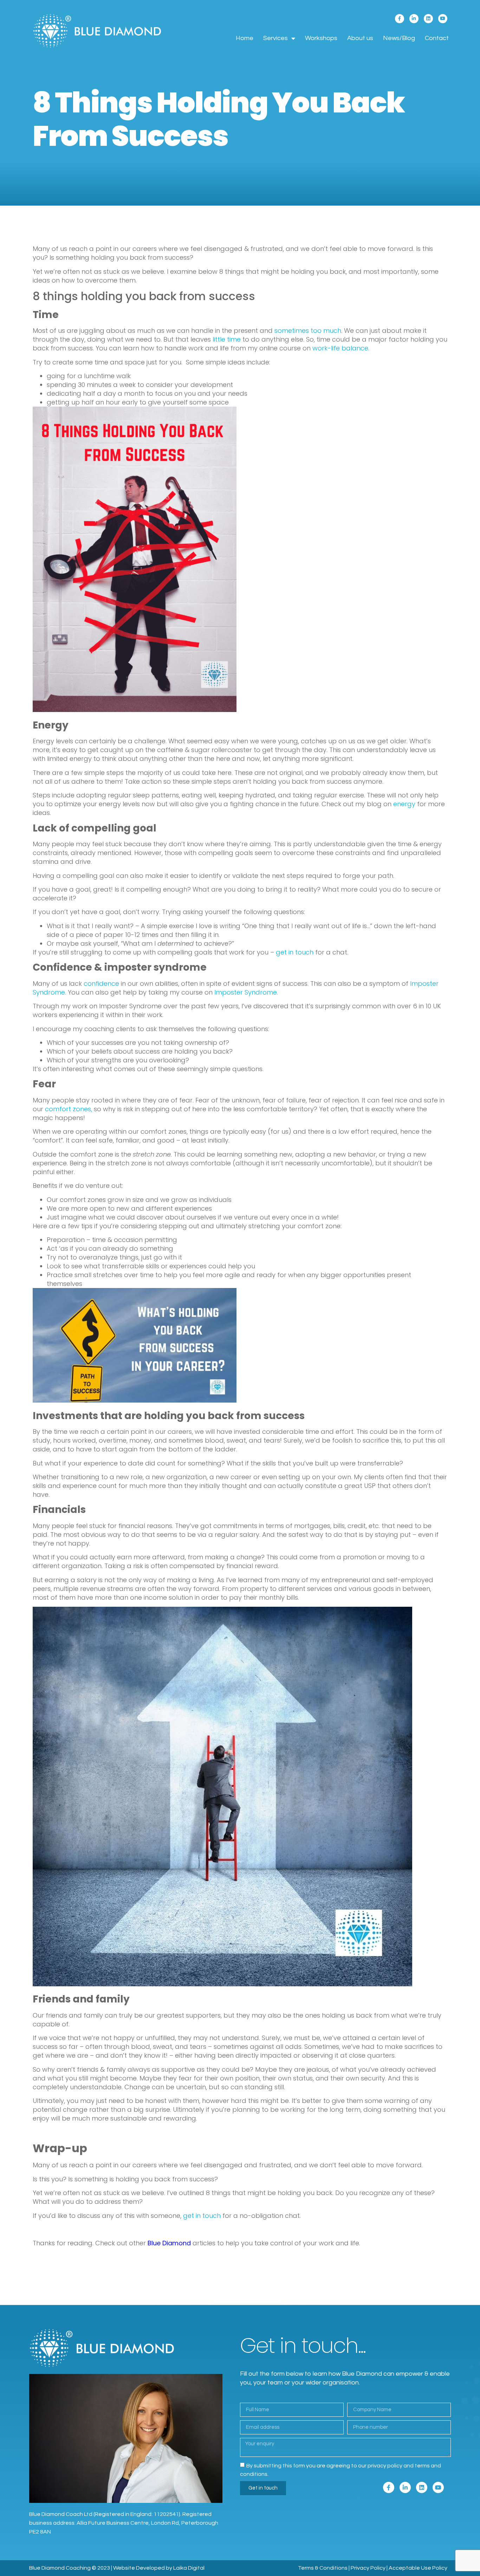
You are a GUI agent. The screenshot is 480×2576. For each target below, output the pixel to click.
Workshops (321, 38)
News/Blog (399, 38)
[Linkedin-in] (414, 19)
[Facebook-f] (400, 19)
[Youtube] (443, 19)
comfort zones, (69, 1109)
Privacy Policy (368, 2568)
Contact (437, 38)
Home (245, 38)
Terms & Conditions (323, 2568)
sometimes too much (308, 331)
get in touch (295, 952)
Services (275, 38)
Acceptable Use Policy (418, 2568)
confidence (101, 983)
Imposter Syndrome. (245, 992)
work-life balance (340, 348)
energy (404, 804)
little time (227, 339)
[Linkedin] (428, 19)
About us (360, 38)
